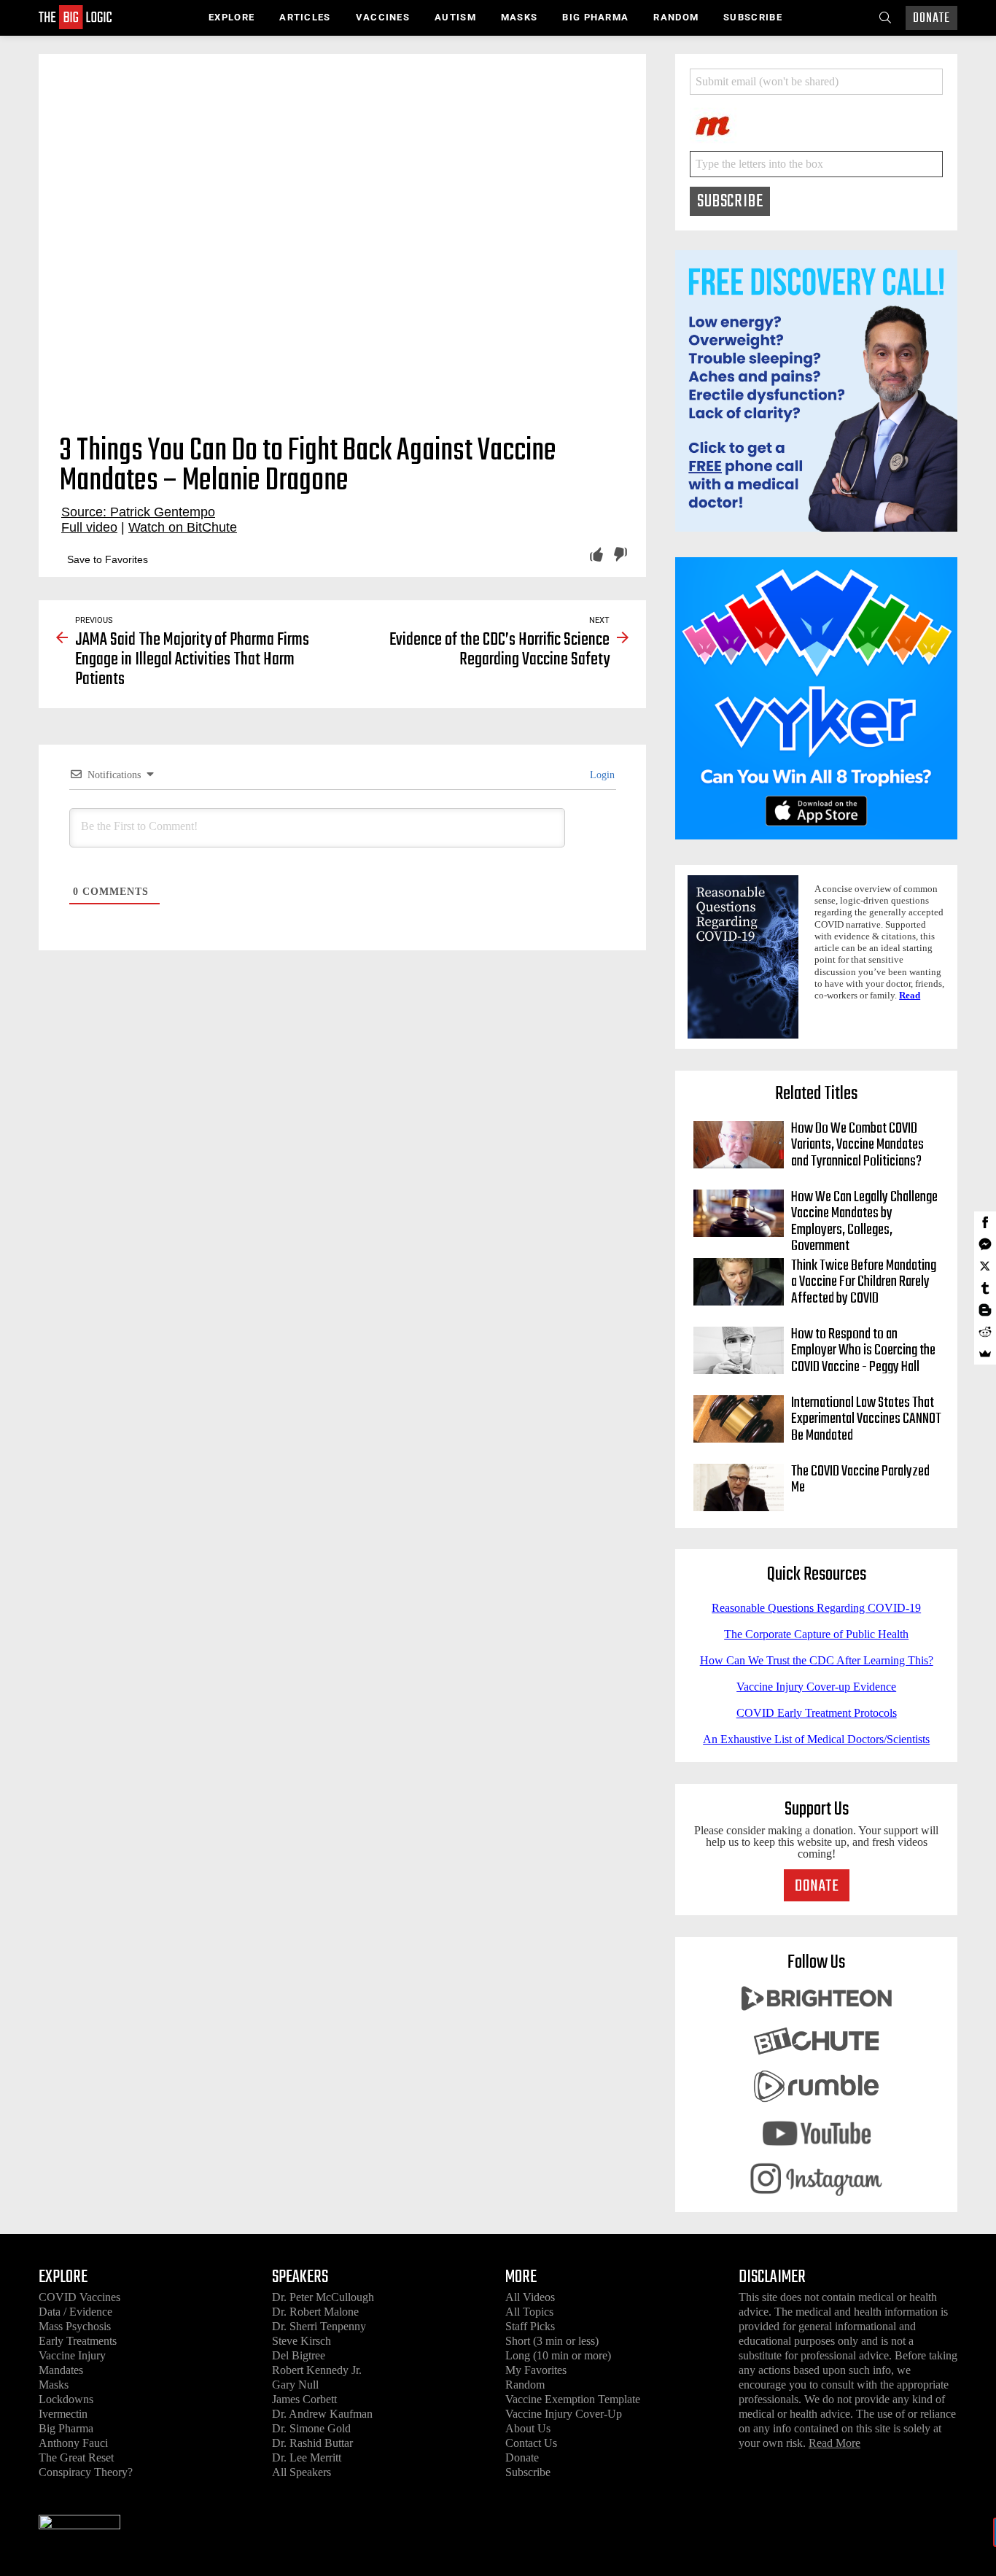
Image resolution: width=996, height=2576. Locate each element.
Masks (520, 17)
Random (676, 17)
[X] (985, 1266)
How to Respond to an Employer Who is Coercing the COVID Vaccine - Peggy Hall (863, 1351)
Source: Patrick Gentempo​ (138, 512)
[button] (99, 559)
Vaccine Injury (72, 2355)
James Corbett (304, 2399)
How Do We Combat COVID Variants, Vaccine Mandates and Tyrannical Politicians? (857, 1145)
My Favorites (536, 2370)
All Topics (529, 2312)
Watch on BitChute (183, 527)
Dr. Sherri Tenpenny (319, 2326)
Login (601, 775)
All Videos (530, 2297)
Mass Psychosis (75, 2326)
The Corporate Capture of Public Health (816, 1634)
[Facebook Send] (985, 1244)
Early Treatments (78, 2341)
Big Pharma (595, 17)
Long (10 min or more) (558, 2355)
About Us (528, 2428)
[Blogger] (985, 1310)
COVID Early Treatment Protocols (817, 1713)
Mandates (61, 2370)
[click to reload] (763, 122)
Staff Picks (530, 2326)
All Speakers (301, 2472)
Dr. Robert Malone (315, 2312)
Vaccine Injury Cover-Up (564, 2414)
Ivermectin (63, 2414)
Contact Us (531, 2443)
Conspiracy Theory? (86, 2472)
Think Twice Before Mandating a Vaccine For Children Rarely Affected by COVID (864, 1283)
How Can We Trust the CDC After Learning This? (817, 1660)
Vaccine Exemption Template (573, 2399)
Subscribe (753, 17)
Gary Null (295, 2385)
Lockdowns (66, 2399)
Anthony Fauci (73, 2443)
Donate (931, 19)
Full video (89, 527)
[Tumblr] (985, 1288)
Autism (455, 17)
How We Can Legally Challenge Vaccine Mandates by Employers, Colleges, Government (864, 1222)
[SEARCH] (885, 18)
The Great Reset (76, 2457)
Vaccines (383, 17)
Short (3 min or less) (552, 2341)
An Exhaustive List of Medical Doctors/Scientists (816, 1739)
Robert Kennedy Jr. (317, 2370)
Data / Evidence (75, 2312)
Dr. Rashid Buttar (312, 2443)
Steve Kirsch (301, 2341)
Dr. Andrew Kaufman (322, 2414)
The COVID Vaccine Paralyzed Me (860, 1480)
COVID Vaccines (79, 2297)
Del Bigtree (299, 2355)
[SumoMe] (985, 1354)
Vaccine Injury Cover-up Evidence (816, 1687)
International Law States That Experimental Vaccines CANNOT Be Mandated (866, 1420)
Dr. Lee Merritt (307, 2457)
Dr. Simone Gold (311, 2428)
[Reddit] (985, 1332)
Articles (305, 17)
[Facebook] (985, 1222)
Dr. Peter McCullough (323, 2297)
